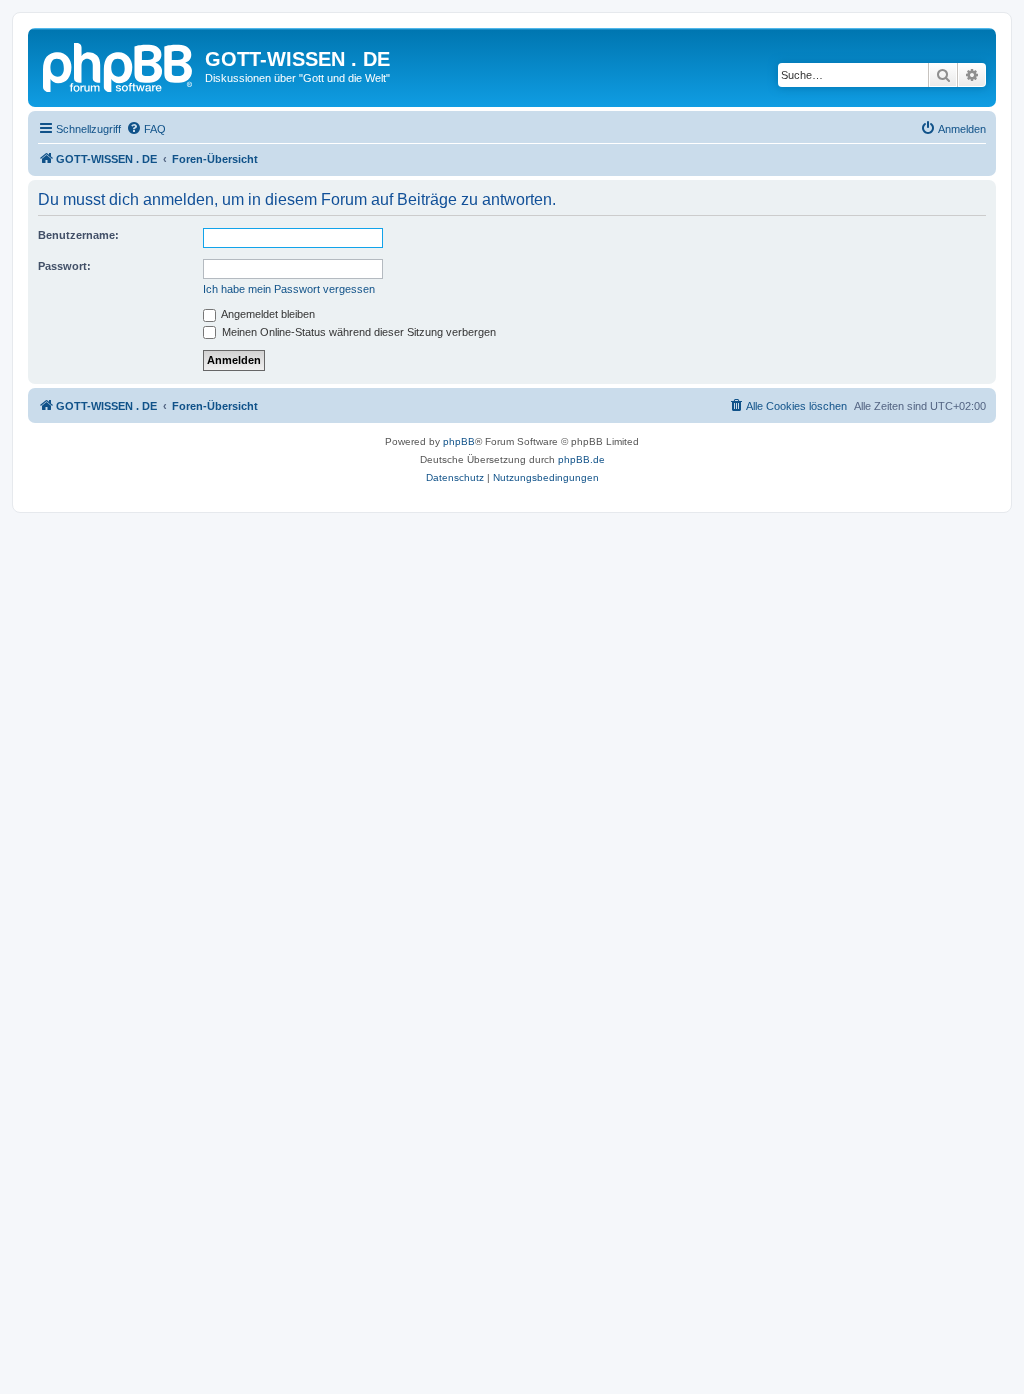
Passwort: (64, 266)
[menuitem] (146, 129)
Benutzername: (78, 235)
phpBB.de (581, 459)
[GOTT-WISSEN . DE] (119, 65)
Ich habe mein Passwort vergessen (289, 289)
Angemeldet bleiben (267, 314)
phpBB (459, 441)
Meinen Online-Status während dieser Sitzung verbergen (357, 332)
